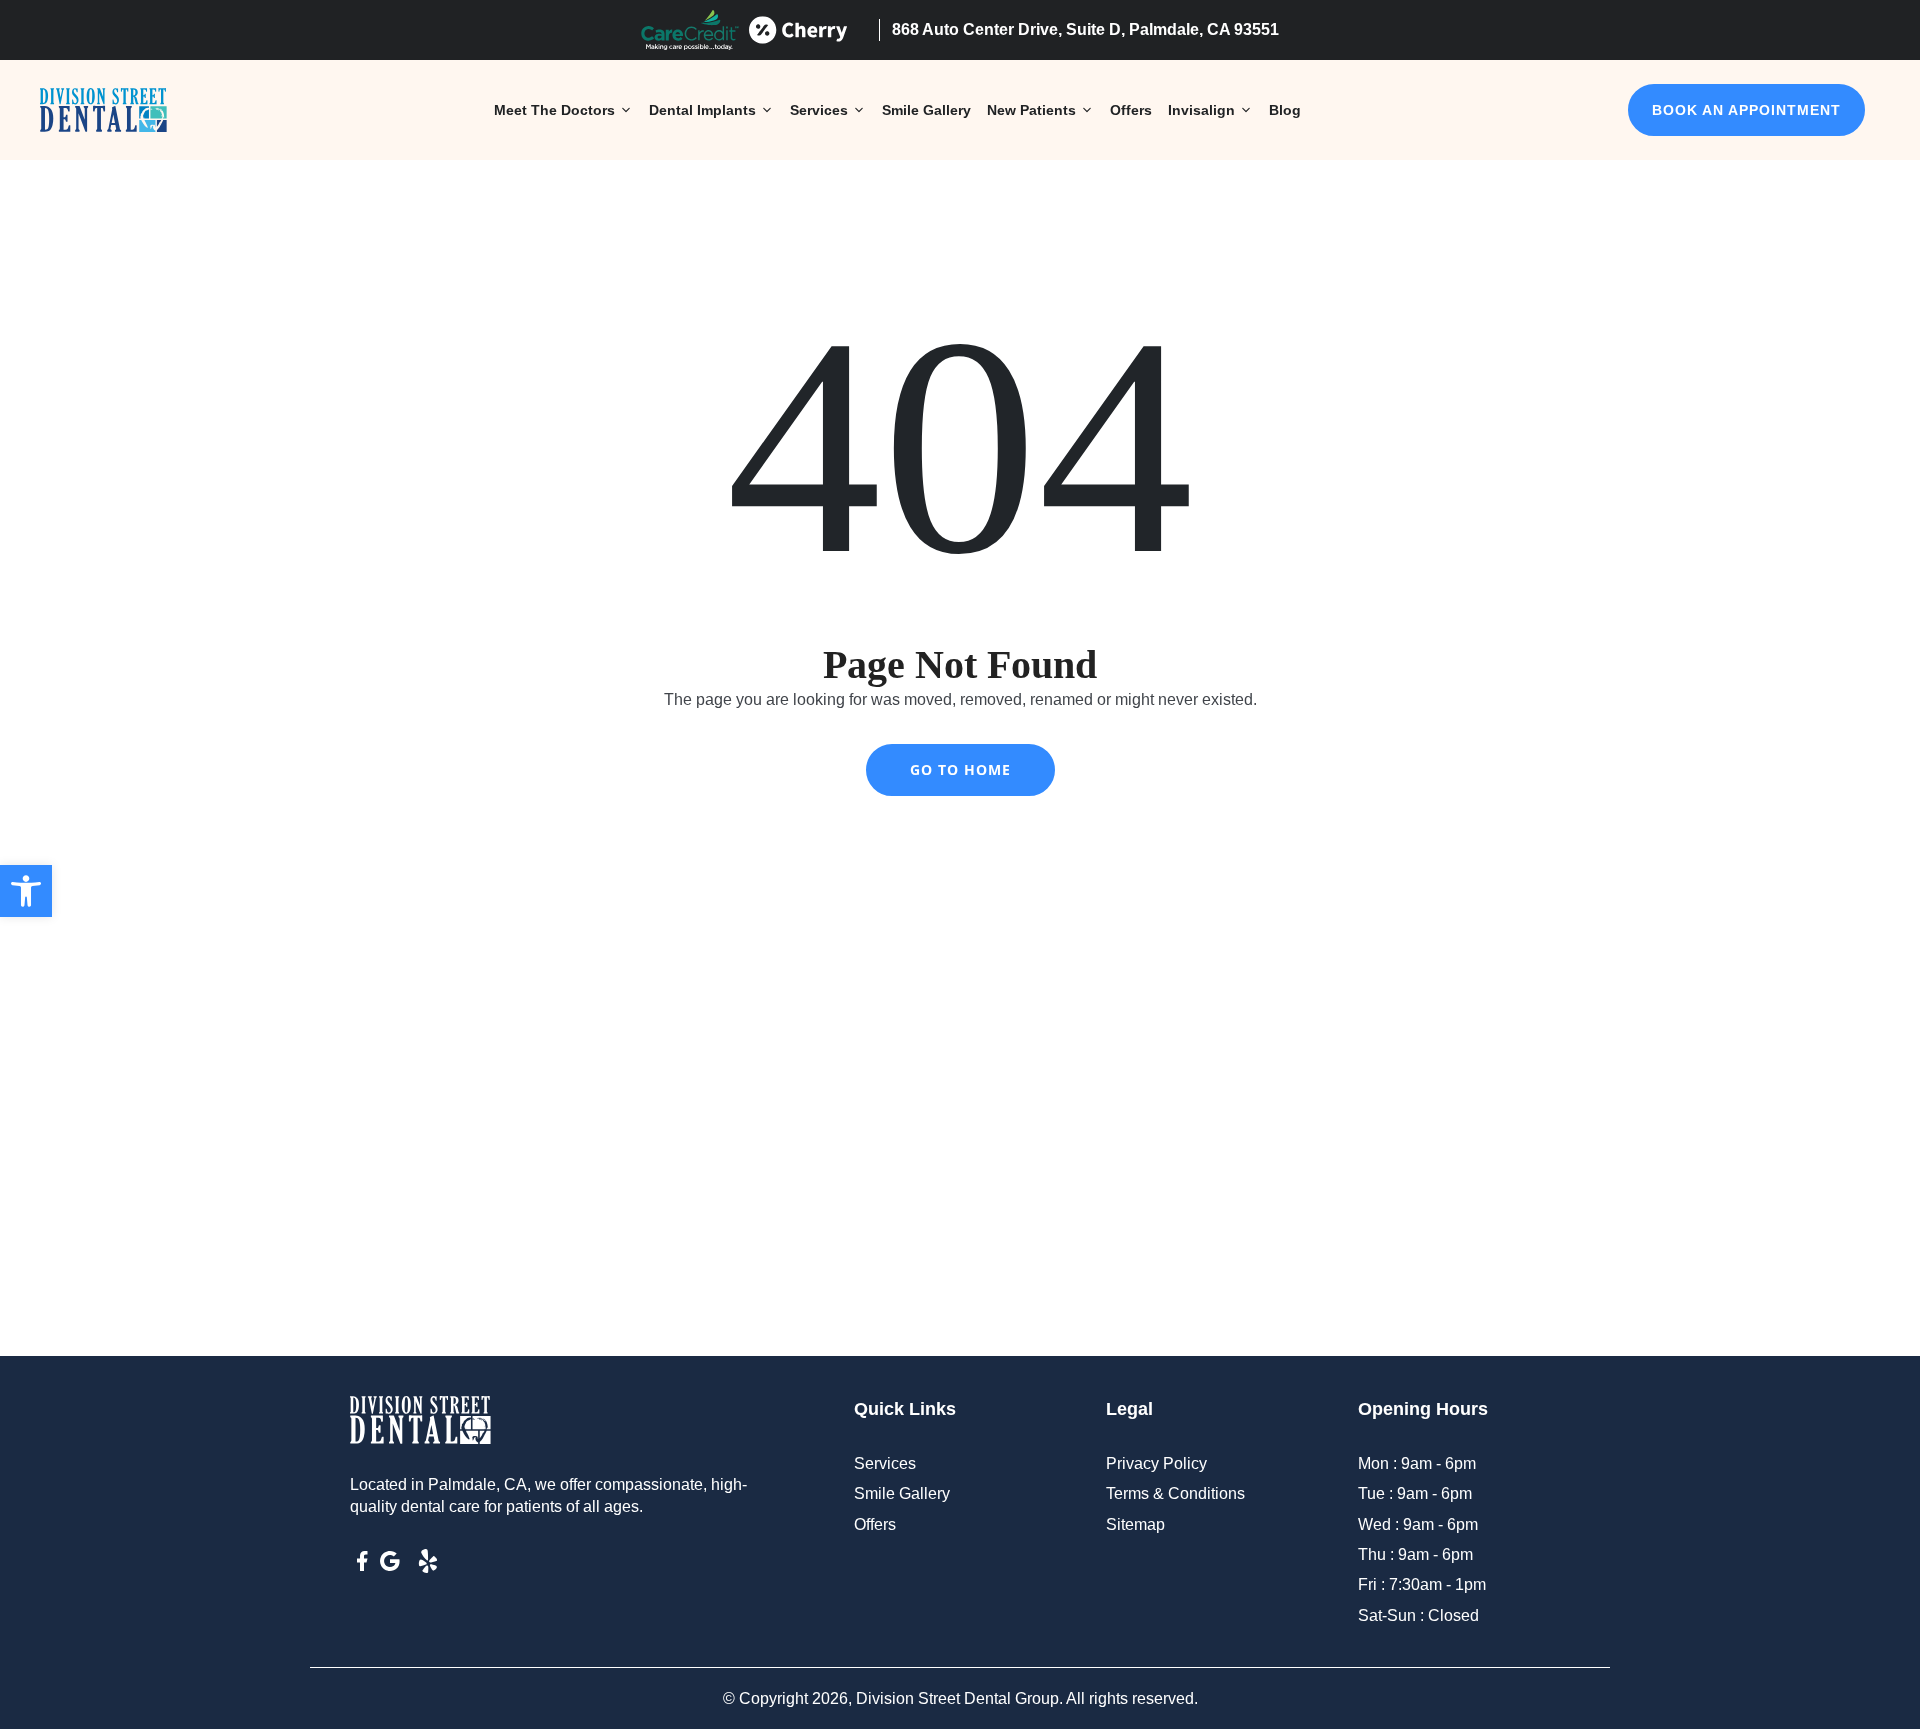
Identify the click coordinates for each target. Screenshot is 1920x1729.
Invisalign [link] (1201, 110)
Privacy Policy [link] (1156, 1463)
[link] (26, 891)
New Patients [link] (1031, 110)
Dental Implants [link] (702, 110)
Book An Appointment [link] (1746, 110)
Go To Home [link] (960, 769)
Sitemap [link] (1135, 1524)
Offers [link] (1131, 110)
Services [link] (819, 110)
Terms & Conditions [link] (1175, 1493)
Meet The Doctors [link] (554, 110)
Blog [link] (1285, 110)
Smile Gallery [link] (926, 110)
